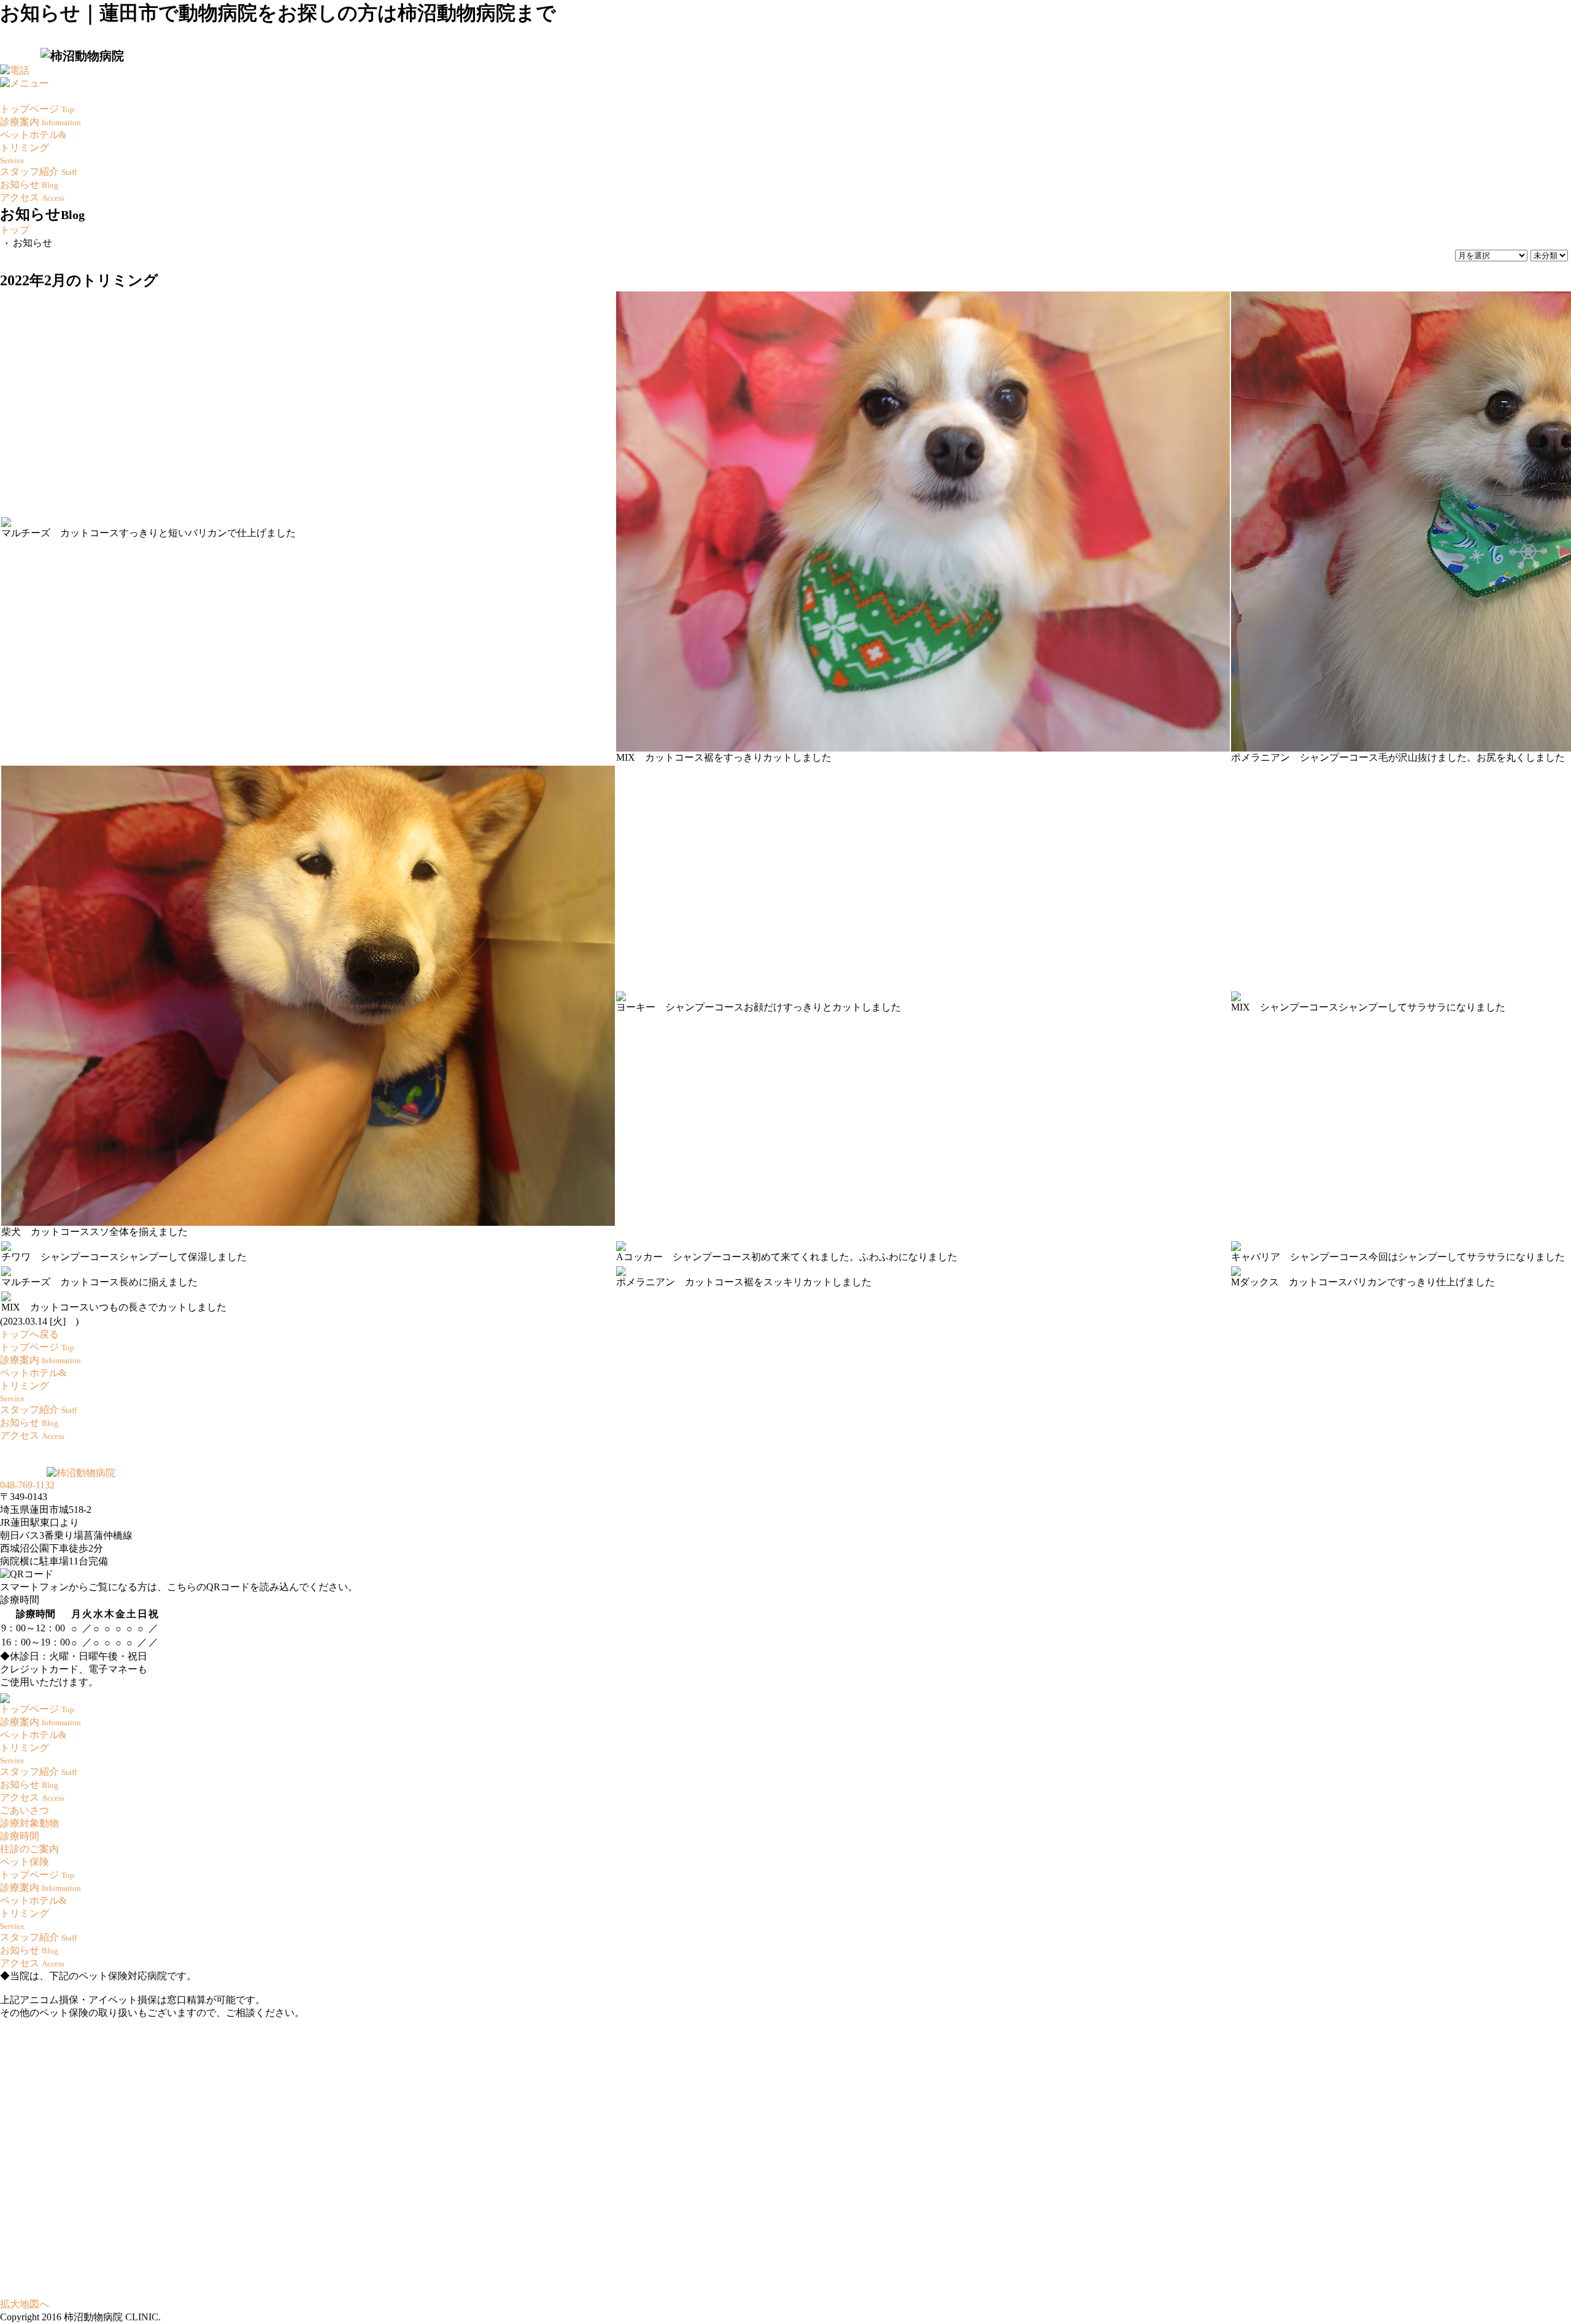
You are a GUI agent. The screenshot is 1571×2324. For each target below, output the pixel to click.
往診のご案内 (29, 1849)
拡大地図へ (25, 2304)
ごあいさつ (25, 1810)
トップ (15, 230)
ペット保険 (25, 1862)
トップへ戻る (29, 1334)
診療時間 (20, 1836)
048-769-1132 (27, 1485)
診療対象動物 (29, 1823)
